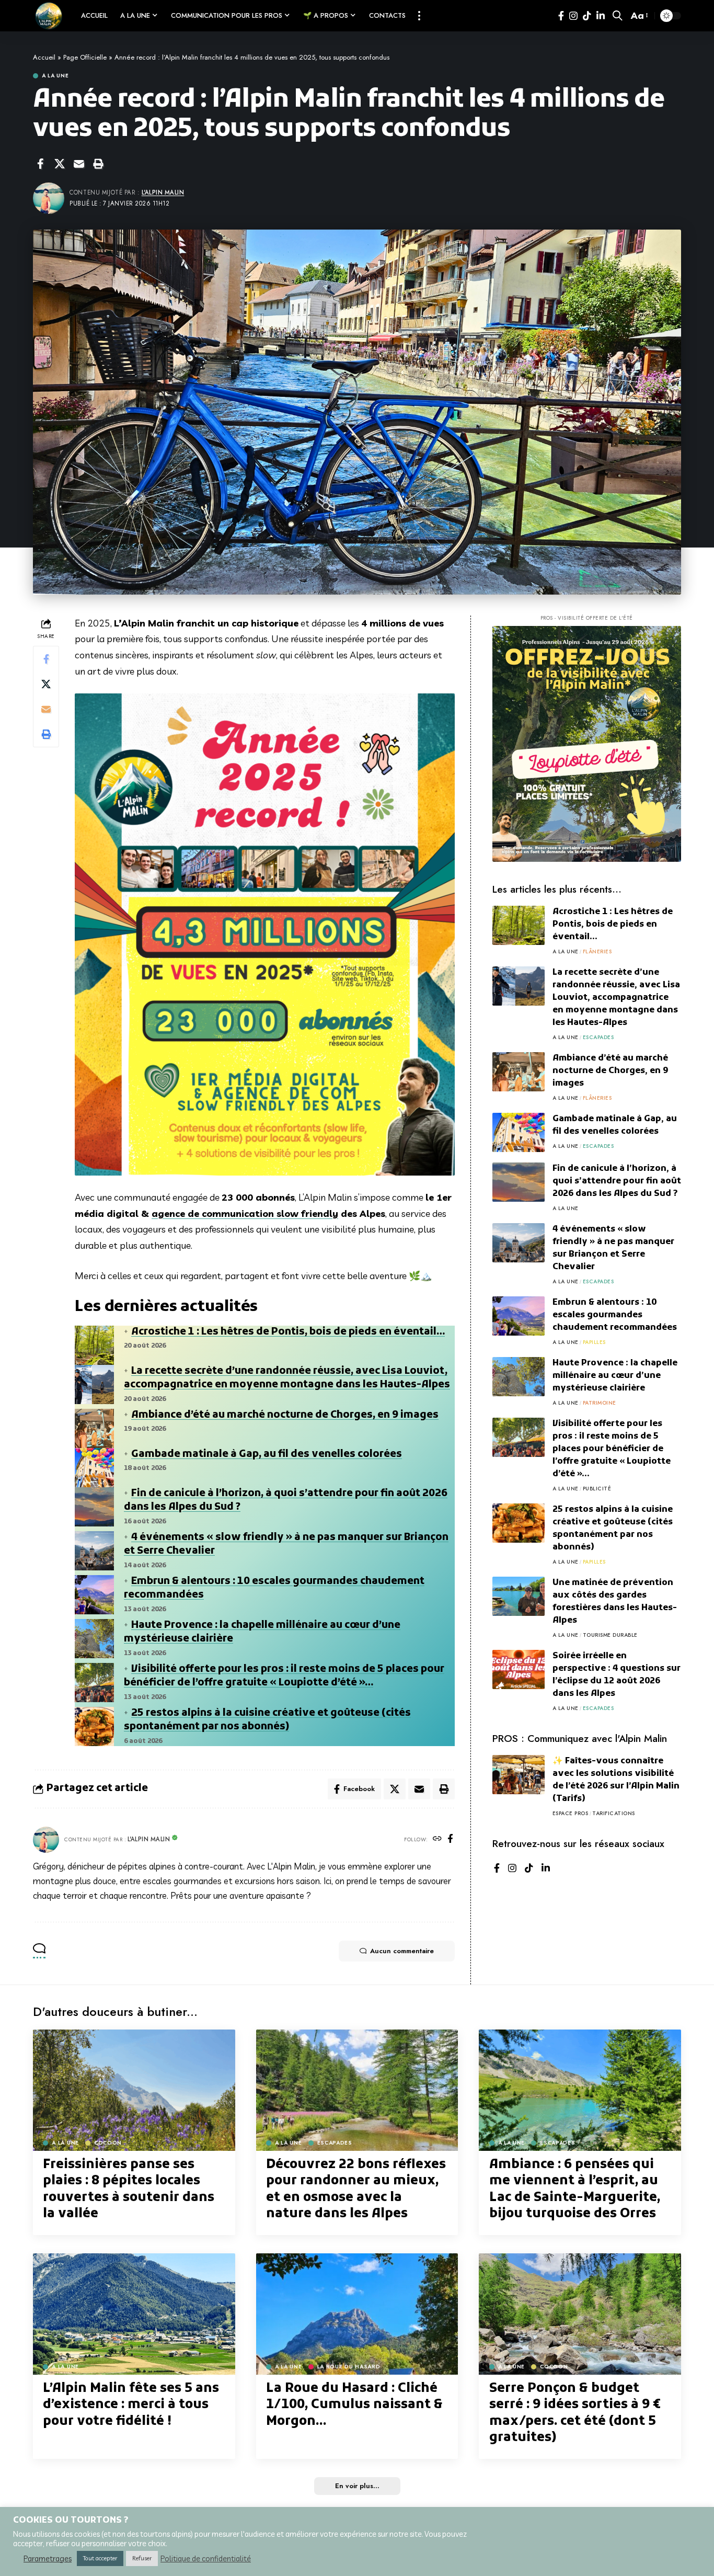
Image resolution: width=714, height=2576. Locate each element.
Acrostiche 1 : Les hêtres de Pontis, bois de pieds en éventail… (288, 1332)
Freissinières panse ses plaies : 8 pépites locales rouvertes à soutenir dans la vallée (129, 2190)
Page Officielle (85, 57)
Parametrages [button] (48, 2559)
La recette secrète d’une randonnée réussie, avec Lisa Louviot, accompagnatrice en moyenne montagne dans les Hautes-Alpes (287, 1378)
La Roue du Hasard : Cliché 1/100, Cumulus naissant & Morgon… (354, 2405)
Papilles (594, 1342)
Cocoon (108, 2143)
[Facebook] (561, 16)
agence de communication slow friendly (245, 1213)
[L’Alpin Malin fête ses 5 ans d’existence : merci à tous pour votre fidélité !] (134, 2314)
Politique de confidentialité (206, 2559)
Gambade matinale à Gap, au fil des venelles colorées (267, 1455)
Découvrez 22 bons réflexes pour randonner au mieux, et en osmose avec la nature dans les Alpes (356, 2190)
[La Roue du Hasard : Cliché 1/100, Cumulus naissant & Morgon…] (357, 2314)
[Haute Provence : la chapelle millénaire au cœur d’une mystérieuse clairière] (519, 1377)
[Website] (437, 1839)
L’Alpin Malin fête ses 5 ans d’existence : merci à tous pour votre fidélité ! (131, 2405)
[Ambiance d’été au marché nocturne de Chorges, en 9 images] (519, 1072)
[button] (419, 16)
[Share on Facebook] (40, 164)
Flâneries (597, 951)
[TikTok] (587, 16)
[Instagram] (573, 16)
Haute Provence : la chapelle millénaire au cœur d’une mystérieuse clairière (615, 1376)
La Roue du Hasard (349, 2367)
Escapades (598, 1037)
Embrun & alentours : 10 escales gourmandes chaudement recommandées (615, 1315)
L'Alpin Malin (163, 192)
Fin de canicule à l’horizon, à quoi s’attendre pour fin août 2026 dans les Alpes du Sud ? (617, 1181)
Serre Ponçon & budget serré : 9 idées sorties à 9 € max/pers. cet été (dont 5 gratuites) (575, 2413)
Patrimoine (600, 1403)
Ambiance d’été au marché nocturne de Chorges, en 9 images (285, 1415)
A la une (55, 76)
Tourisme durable (610, 1635)
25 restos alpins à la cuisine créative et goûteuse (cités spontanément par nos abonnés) (267, 1720)
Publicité (597, 1489)
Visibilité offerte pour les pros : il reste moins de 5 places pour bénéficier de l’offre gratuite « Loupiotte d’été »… (284, 1677)
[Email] (79, 164)
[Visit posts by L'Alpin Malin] (46, 1840)
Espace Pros (571, 1813)
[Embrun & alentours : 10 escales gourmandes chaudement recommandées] (519, 1316)
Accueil (44, 57)
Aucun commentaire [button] (402, 1951)
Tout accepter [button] (100, 2558)
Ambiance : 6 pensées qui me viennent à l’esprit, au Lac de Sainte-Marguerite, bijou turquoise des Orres (575, 2190)
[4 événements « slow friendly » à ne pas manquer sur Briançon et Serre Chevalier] (519, 1243)
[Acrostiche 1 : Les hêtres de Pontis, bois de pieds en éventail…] (519, 925)
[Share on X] (60, 164)
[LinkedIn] (601, 16)
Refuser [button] (142, 2558)
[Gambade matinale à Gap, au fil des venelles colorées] (519, 1132)
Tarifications (614, 1813)
